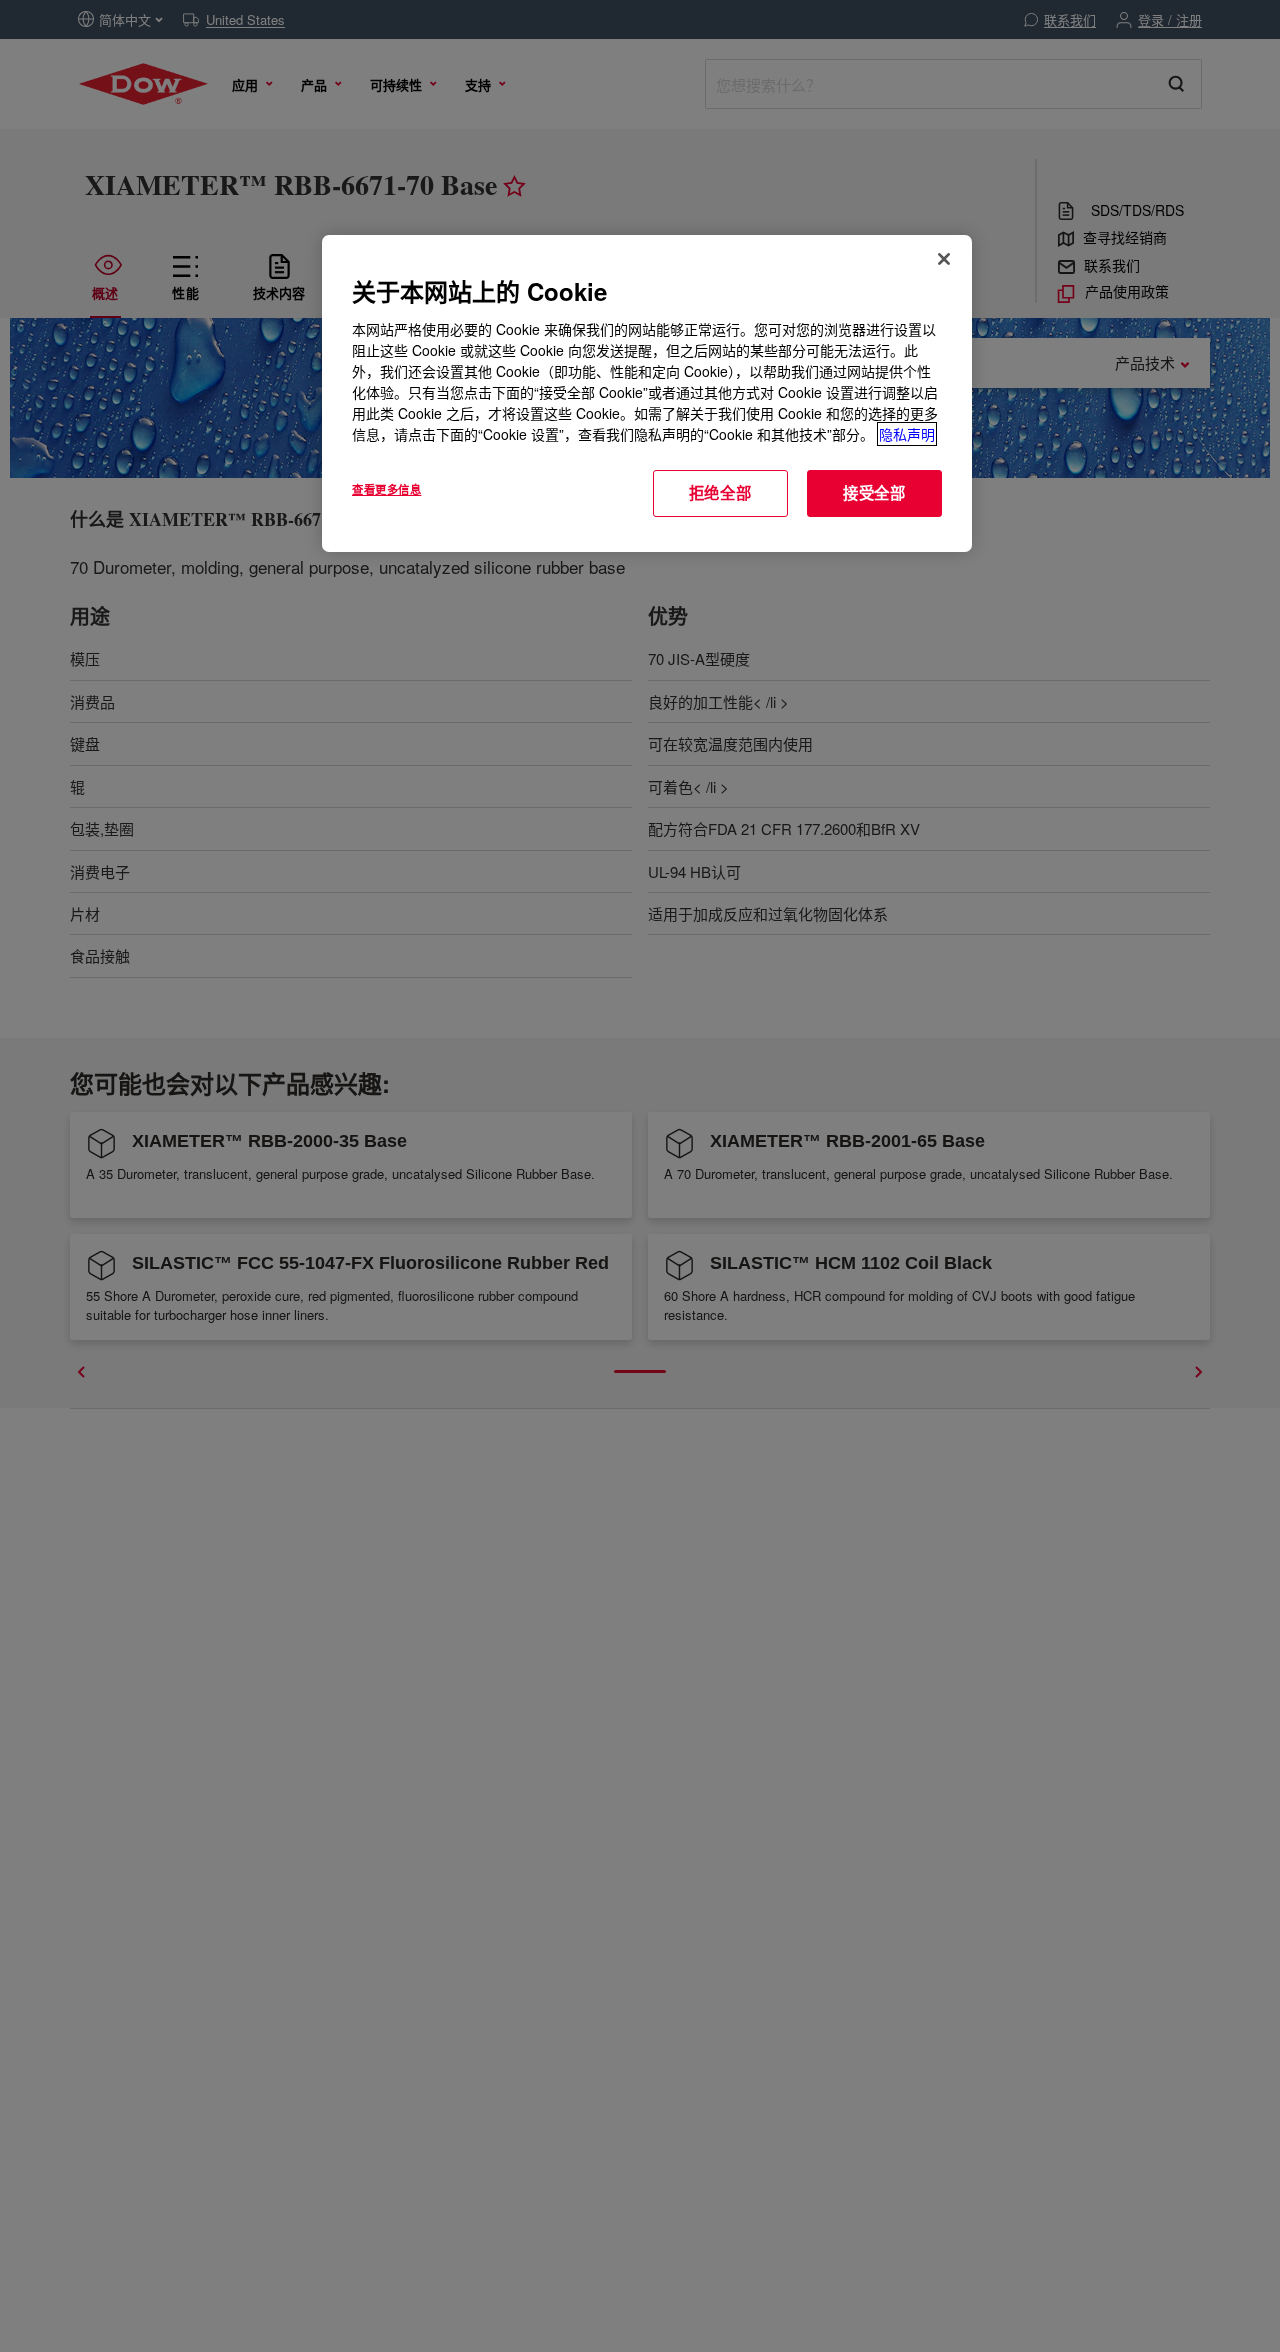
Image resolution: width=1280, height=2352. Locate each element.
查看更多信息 (386, 489)
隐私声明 (907, 434)
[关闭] (944, 259)
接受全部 (874, 493)
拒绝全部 (720, 493)
